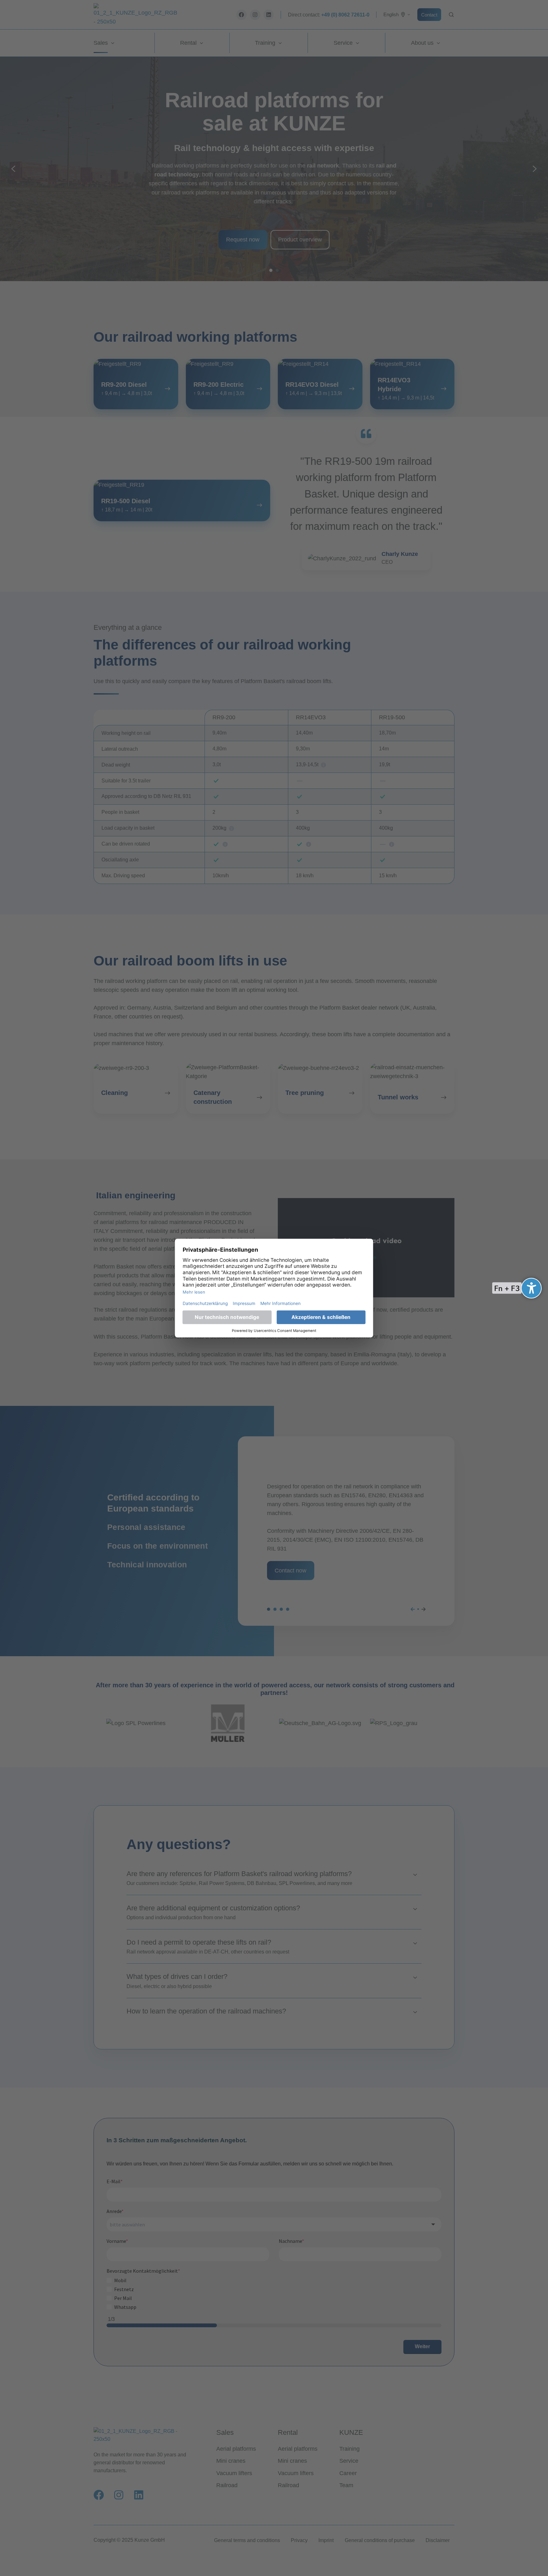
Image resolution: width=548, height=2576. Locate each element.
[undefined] (531, 1288)
